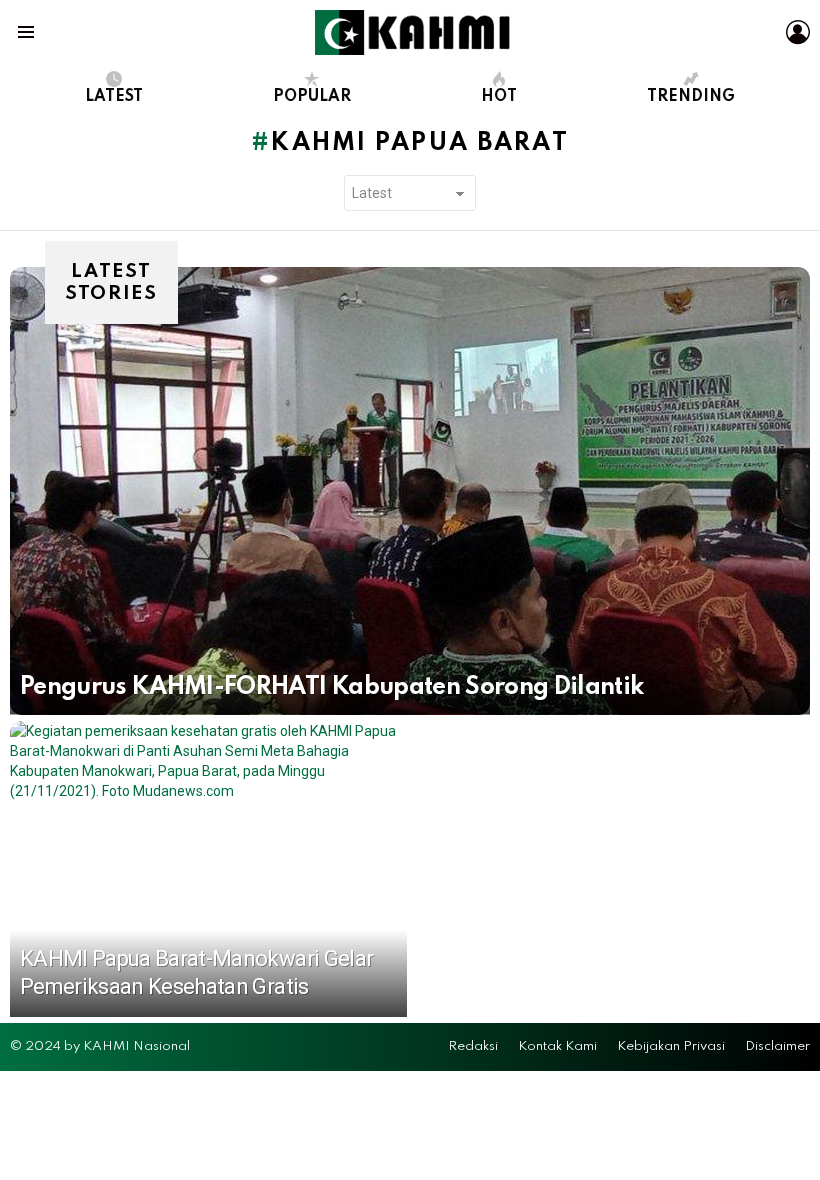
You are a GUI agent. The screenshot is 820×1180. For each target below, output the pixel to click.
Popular (312, 97)
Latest (114, 97)
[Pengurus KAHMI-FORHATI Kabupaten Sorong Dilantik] (410, 490)
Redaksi (473, 1046)
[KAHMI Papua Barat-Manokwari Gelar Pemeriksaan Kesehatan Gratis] (208, 869)
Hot (499, 97)
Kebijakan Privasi (671, 1046)
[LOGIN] (798, 32)
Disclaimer (777, 1046)
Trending (691, 97)
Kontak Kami (557, 1046)
